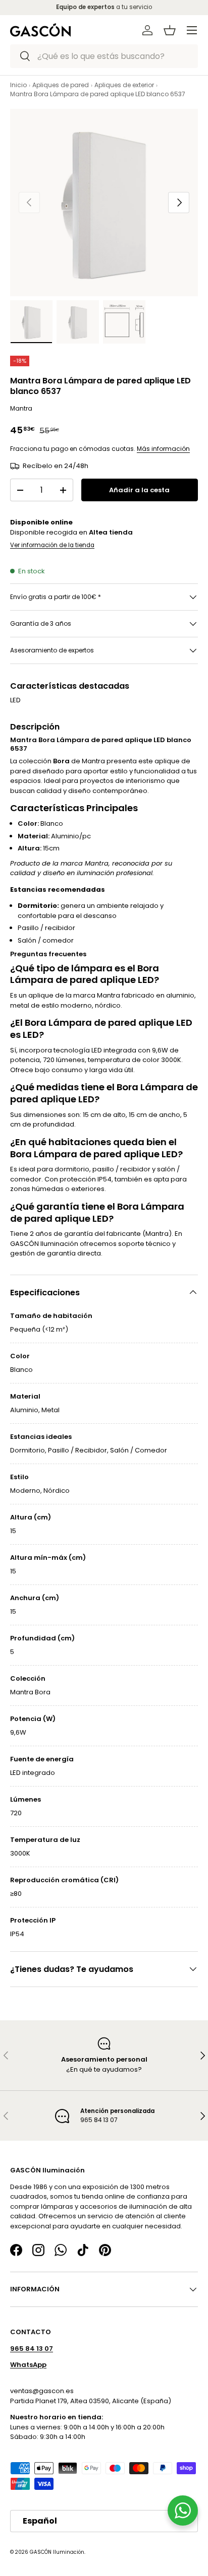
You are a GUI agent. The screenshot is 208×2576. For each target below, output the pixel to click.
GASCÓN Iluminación (57, 2552)
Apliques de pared (61, 85)
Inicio (18, 85)
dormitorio (72, 1169)
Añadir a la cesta (139, 490)
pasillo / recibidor (121, 1169)
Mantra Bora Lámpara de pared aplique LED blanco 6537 (98, 94)
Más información (163, 449)
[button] (170, 30)
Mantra (21, 408)
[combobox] (104, 56)
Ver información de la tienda (52, 545)
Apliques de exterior (124, 85)
